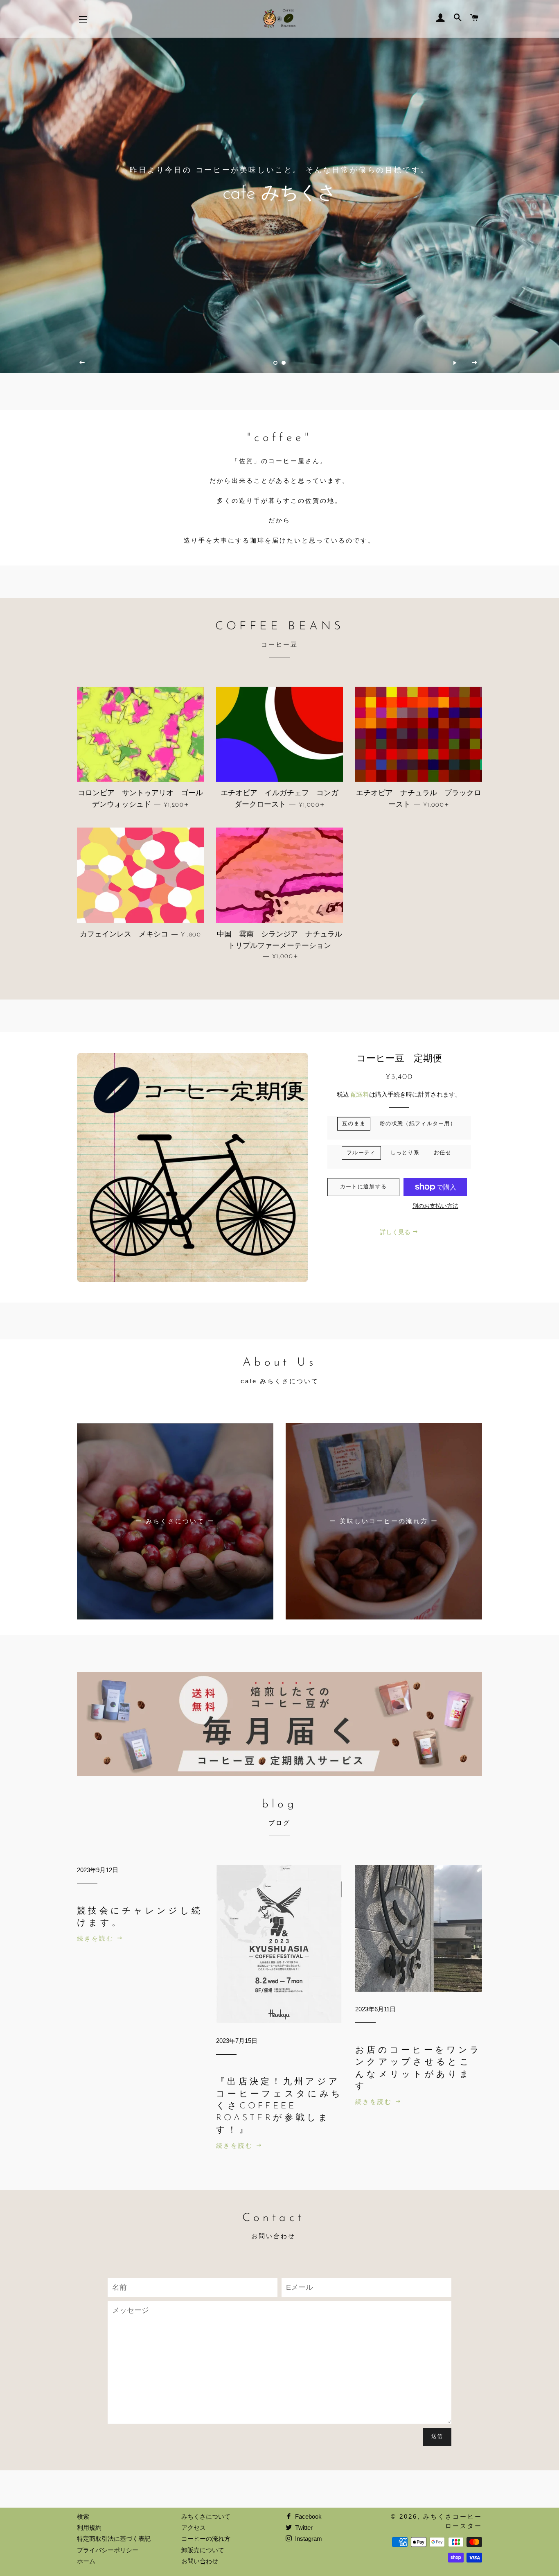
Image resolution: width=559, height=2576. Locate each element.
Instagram (308, 2539)
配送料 (360, 1094)
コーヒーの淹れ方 (206, 2539)
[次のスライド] (475, 363)
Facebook (308, 2516)
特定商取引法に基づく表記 (114, 2539)
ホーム (86, 2561)
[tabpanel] (279, 187)
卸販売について (203, 2550)
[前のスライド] (82, 363)
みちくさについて (206, 2516)
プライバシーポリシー (108, 2550)
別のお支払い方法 (435, 1206)
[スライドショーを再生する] (455, 363)
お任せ (443, 1153)
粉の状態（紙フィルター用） (418, 1124)
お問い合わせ (200, 2561)
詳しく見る (396, 1232)
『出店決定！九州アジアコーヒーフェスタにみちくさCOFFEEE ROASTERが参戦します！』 (279, 2106)
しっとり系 (405, 1153)
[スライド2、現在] (284, 363)
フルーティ (361, 1153)
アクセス (194, 2527)
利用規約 (89, 2527)
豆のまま (354, 1124)
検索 (83, 2516)
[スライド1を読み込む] (275, 363)
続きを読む (97, 1938)
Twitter (303, 2527)
